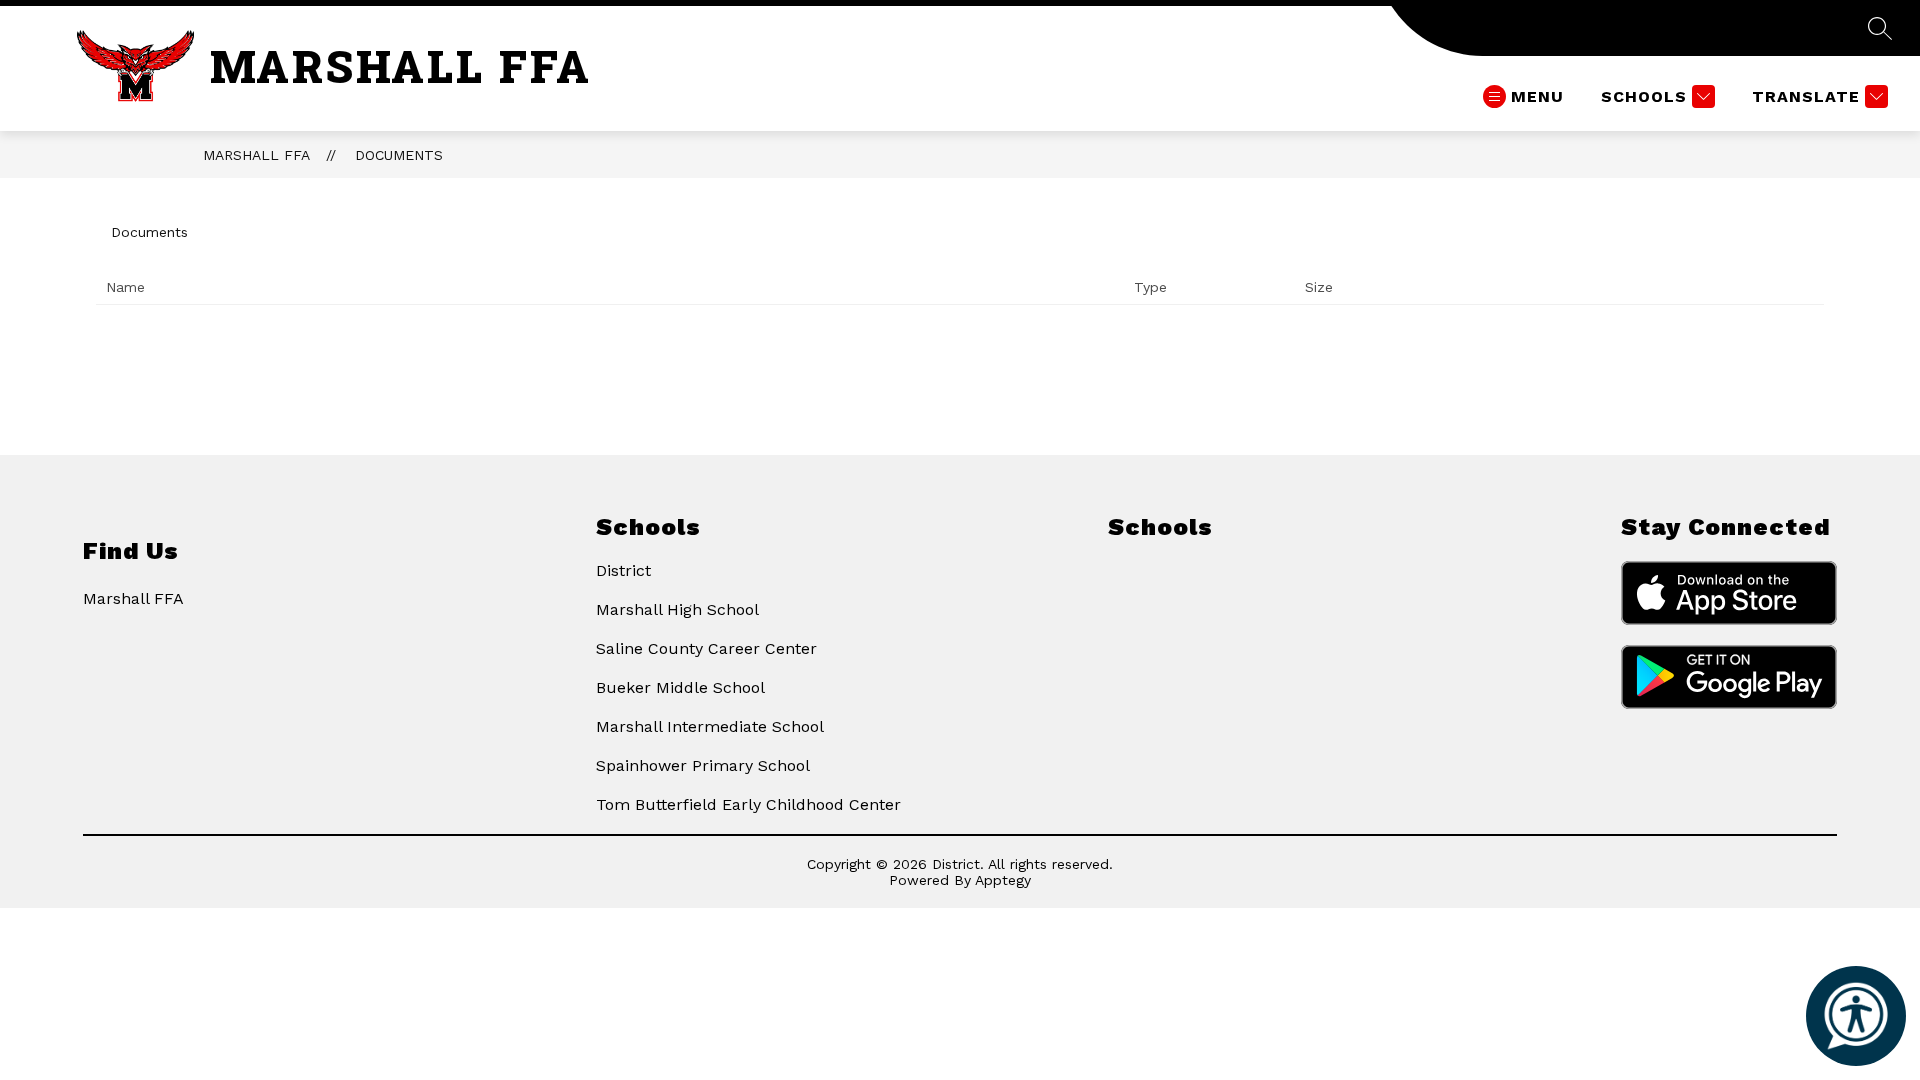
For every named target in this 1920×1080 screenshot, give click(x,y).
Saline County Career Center (706, 648)
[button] (1856, 1016)
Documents (399, 155)
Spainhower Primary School (703, 765)
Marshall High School (677, 609)
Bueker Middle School (680, 687)
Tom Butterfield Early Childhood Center (748, 804)
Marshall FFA (256, 155)
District (623, 570)
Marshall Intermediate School (710, 726)
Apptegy (1003, 880)
